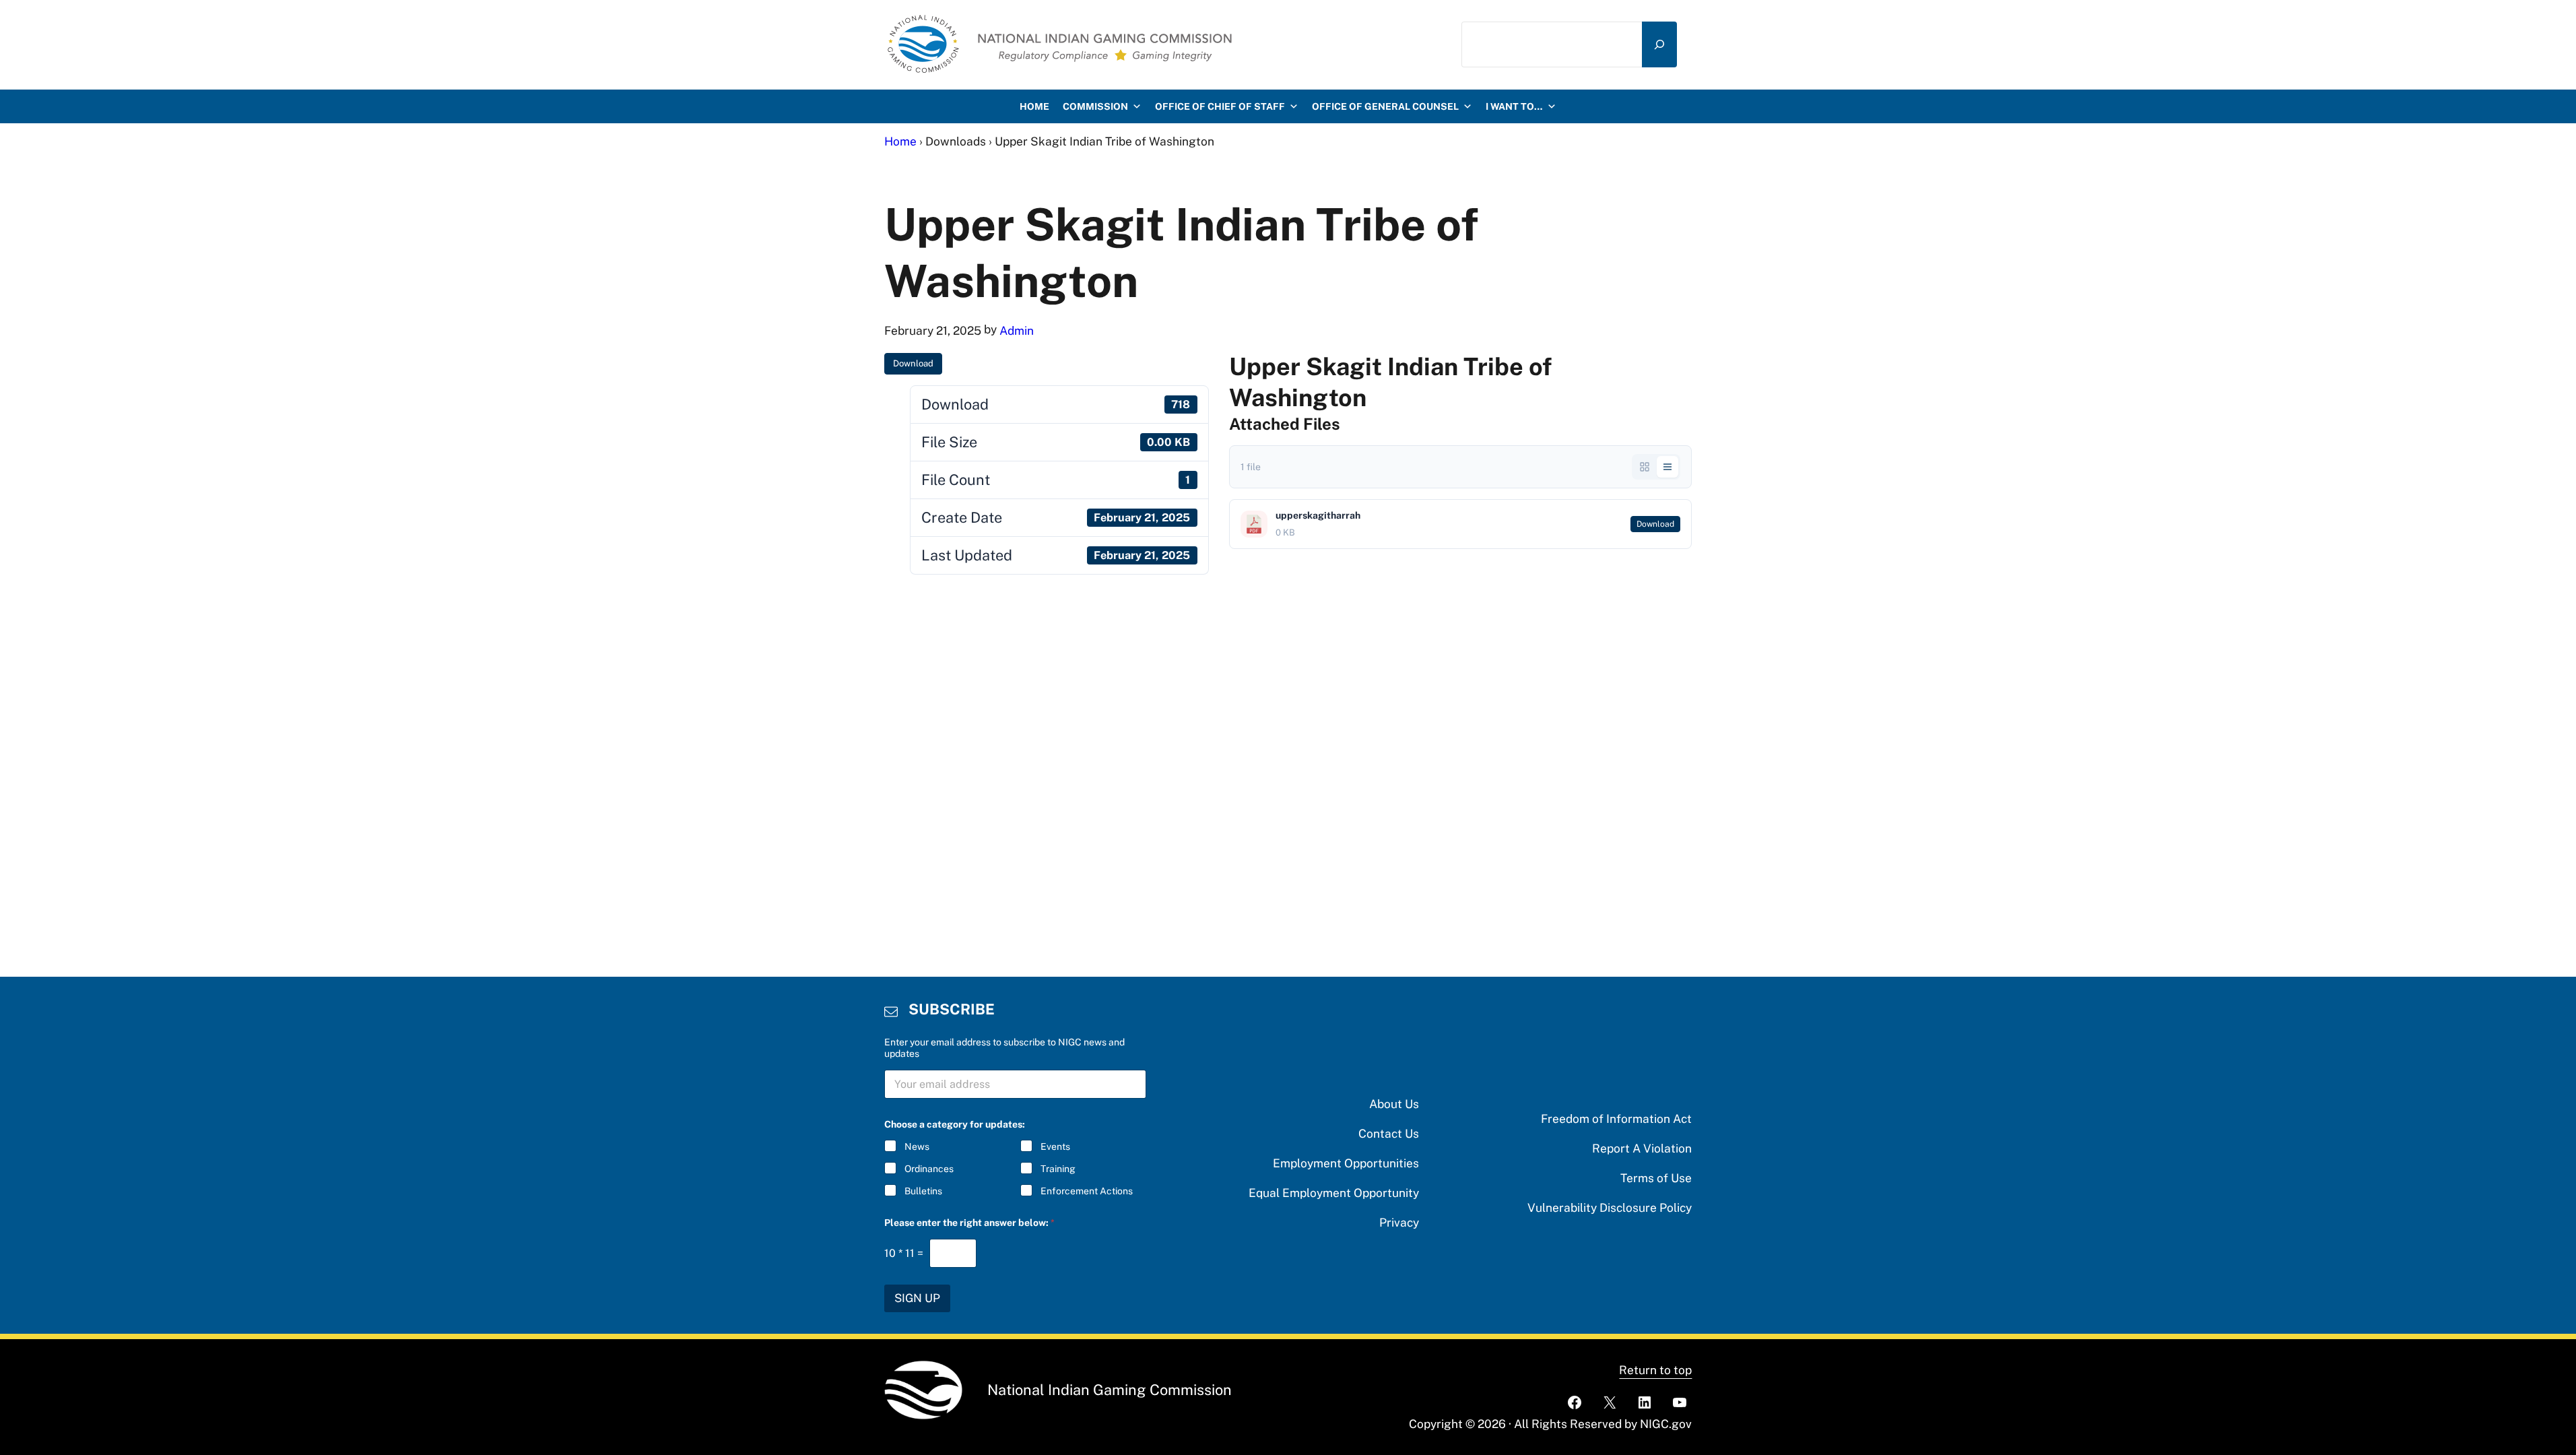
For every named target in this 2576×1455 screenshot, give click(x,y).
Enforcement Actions (1087, 1191)
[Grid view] (1645, 467)
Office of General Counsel (1385, 106)
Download (913, 363)
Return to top (1655, 1370)
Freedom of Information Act (1616, 1119)
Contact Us (1389, 1133)
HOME (1034, 106)
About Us (1394, 1104)
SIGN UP (917, 1298)
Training (1058, 1169)
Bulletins (923, 1191)
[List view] (1667, 467)
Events (1055, 1146)
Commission (1095, 106)
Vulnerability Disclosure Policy (1610, 1207)
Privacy (1399, 1222)
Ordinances (929, 1169)
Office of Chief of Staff (1220, 106)
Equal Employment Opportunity (1334, 1193)
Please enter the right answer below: (969, 1223)
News (917, 1146)
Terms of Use (1656, 1178)
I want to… (1514, 106)
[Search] (1659, 44)
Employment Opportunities (1346, 1163)
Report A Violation (1642, 1148)
